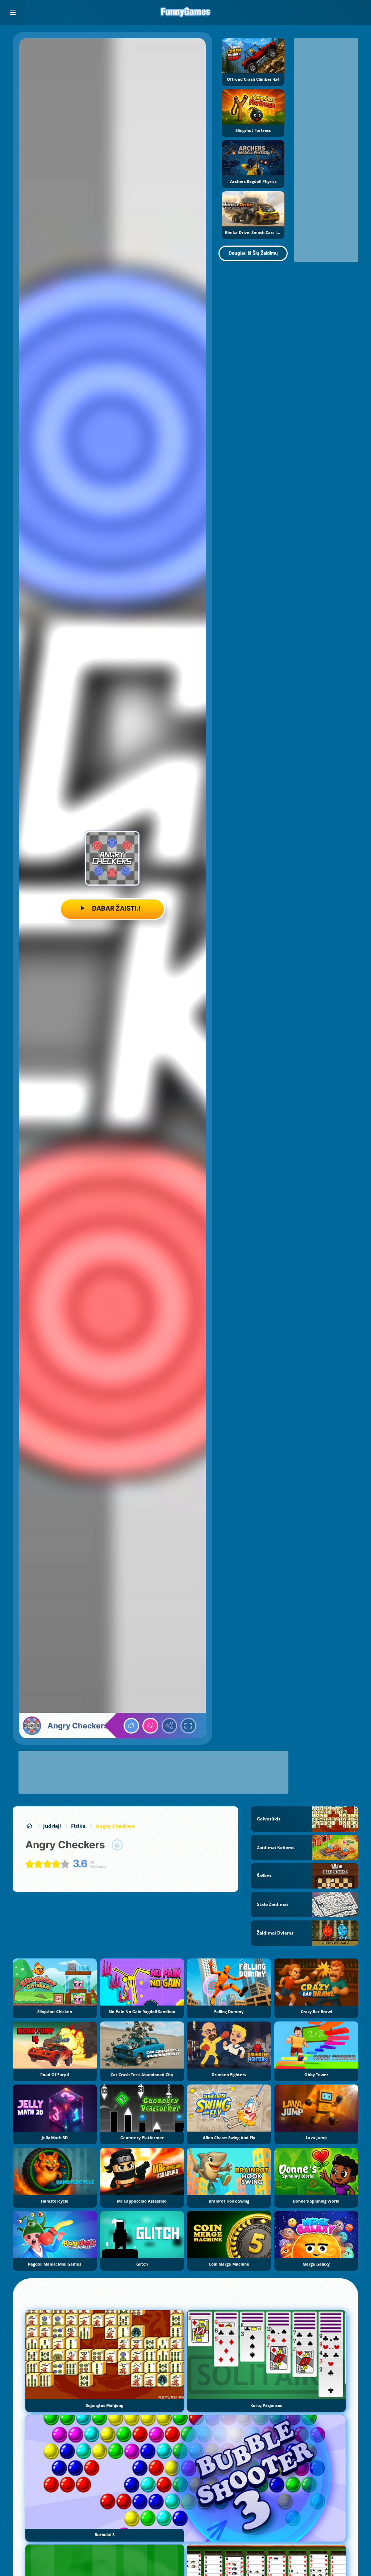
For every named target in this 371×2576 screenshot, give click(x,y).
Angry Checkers (115, 1826)
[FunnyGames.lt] (29, 1826)
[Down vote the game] (150, 1726)
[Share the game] (170, 1726)
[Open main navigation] (13, 13)
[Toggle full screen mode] (188, 1726)
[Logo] (185, 13)
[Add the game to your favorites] (117, 1845)
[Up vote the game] (132, 1726)
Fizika (78, 1826)
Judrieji (52, 1826)
